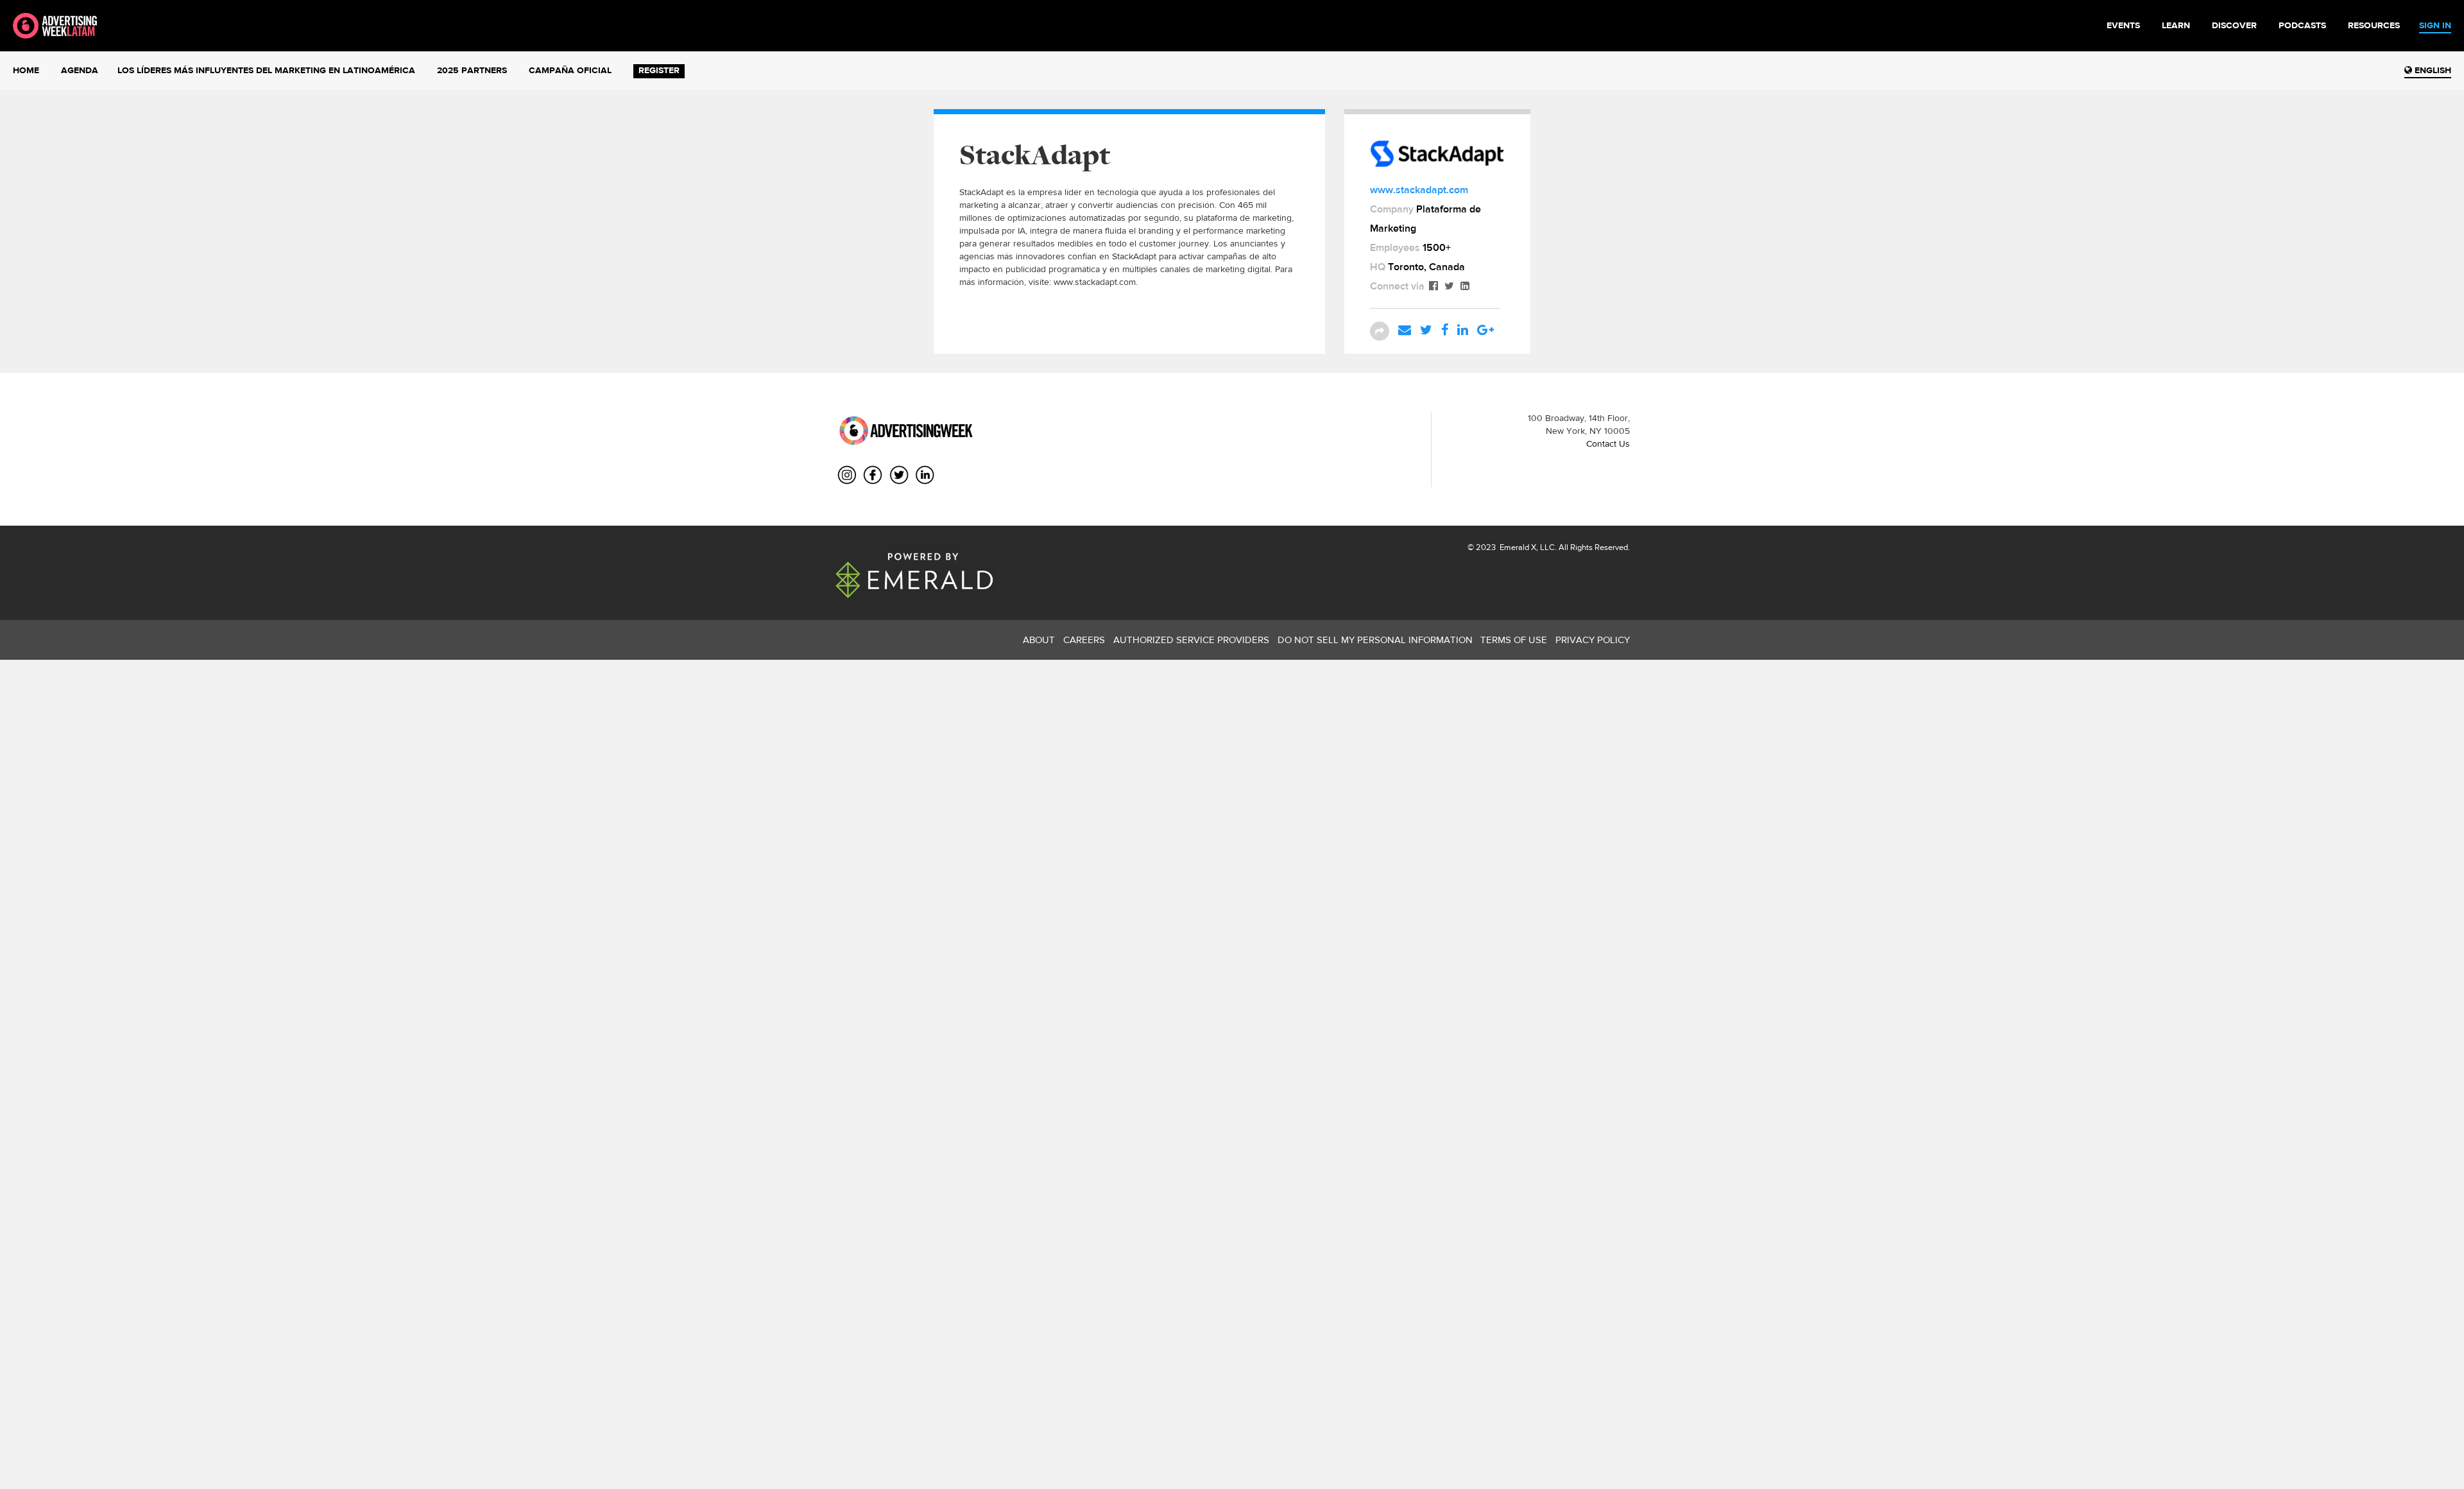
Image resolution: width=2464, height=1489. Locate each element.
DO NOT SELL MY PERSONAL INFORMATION (1375, 640)
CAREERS (1084, 640)
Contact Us (1608, 443)
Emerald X (1517, 547)
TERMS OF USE (1514, 640)
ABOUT (1039, 640)
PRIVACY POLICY (1593, 640)
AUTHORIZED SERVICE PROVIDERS (1191, 640)
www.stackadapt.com (1419, 190)
